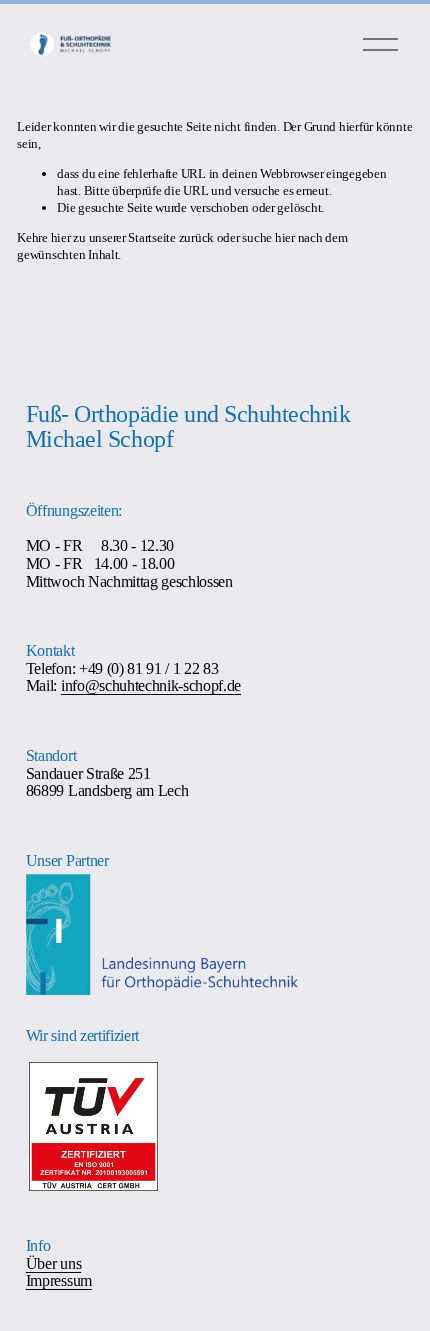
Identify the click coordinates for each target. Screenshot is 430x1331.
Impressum (59, 1281)
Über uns (53, 1264)
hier (61, 237)
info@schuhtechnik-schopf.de (151, 686)
